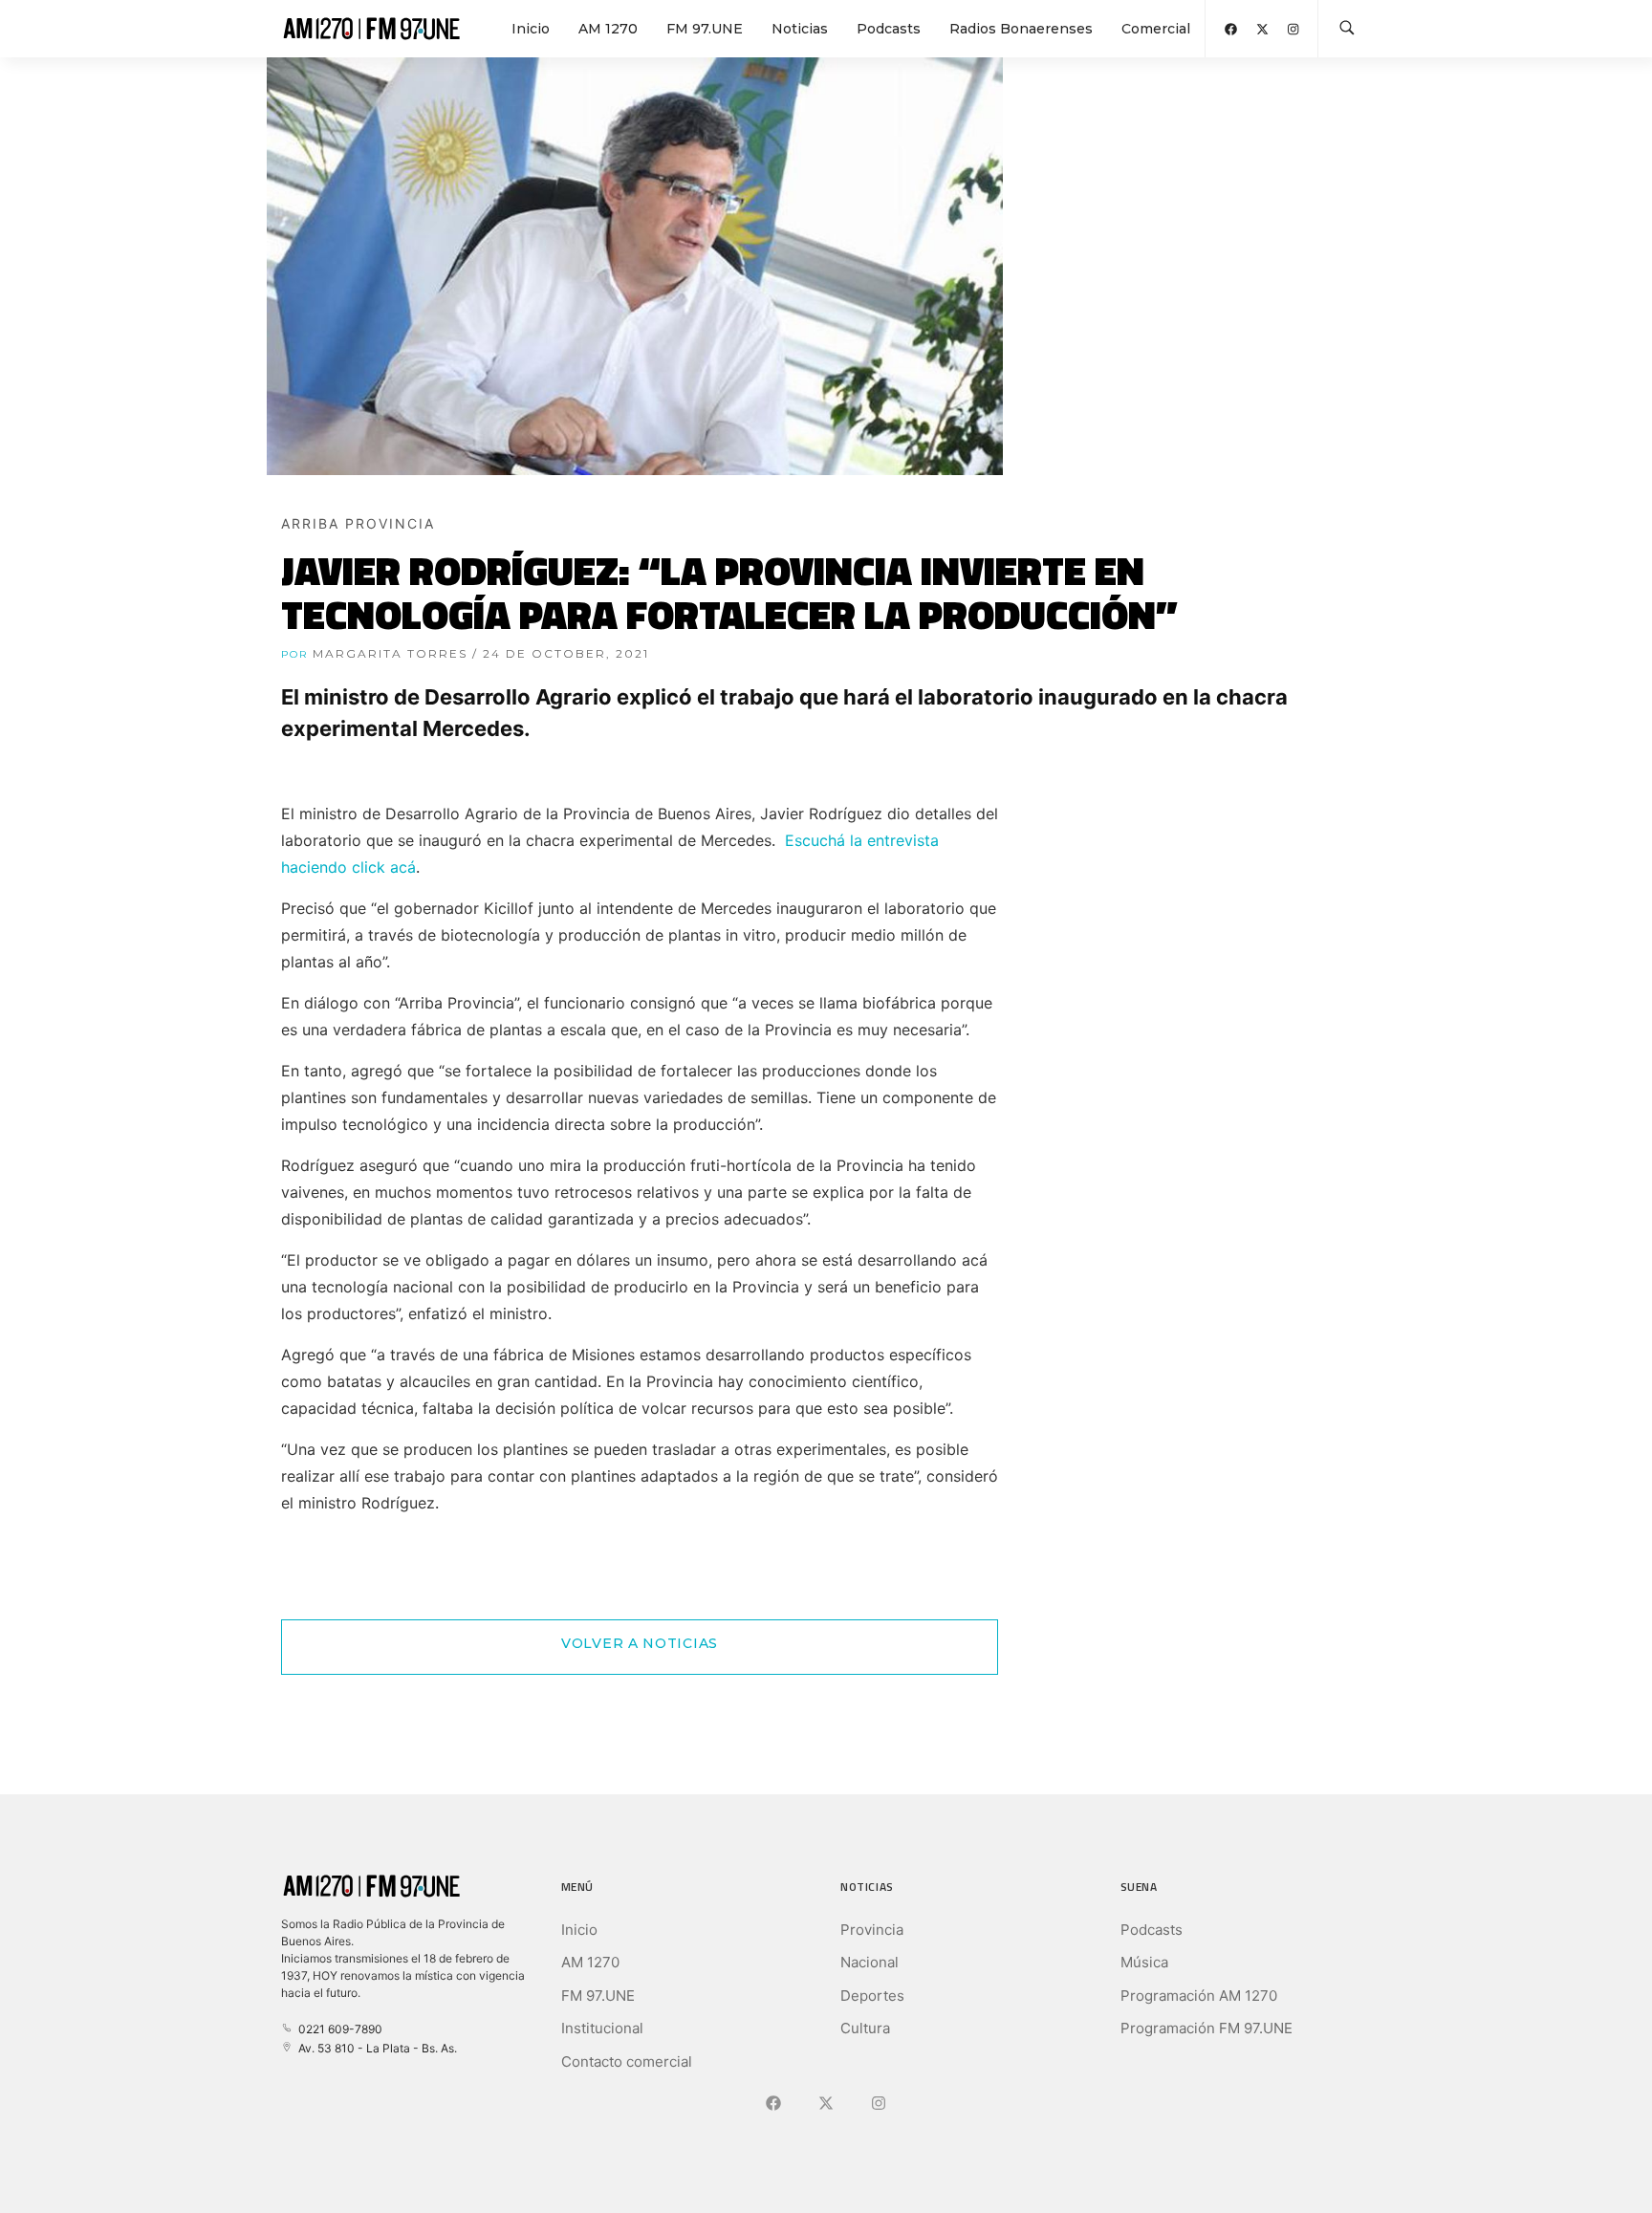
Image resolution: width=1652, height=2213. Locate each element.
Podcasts (889, 29)
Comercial (1156, 29)
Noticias (800, 29)
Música (1144, 1962)
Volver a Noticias (640, 1643)
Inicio (531, 29)
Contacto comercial (627, 2061)
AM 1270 (608, 29)
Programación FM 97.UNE (1206, 2028)
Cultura (865, 2028)
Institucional (602, 2028)
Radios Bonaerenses (1021, 29)
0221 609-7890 (337, 2029)
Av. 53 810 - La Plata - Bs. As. (375, 2048)
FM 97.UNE (705, 29)
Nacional (869, 1962)
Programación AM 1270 (1199, 1996)
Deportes (872, 1996)
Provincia (872, 1930)
